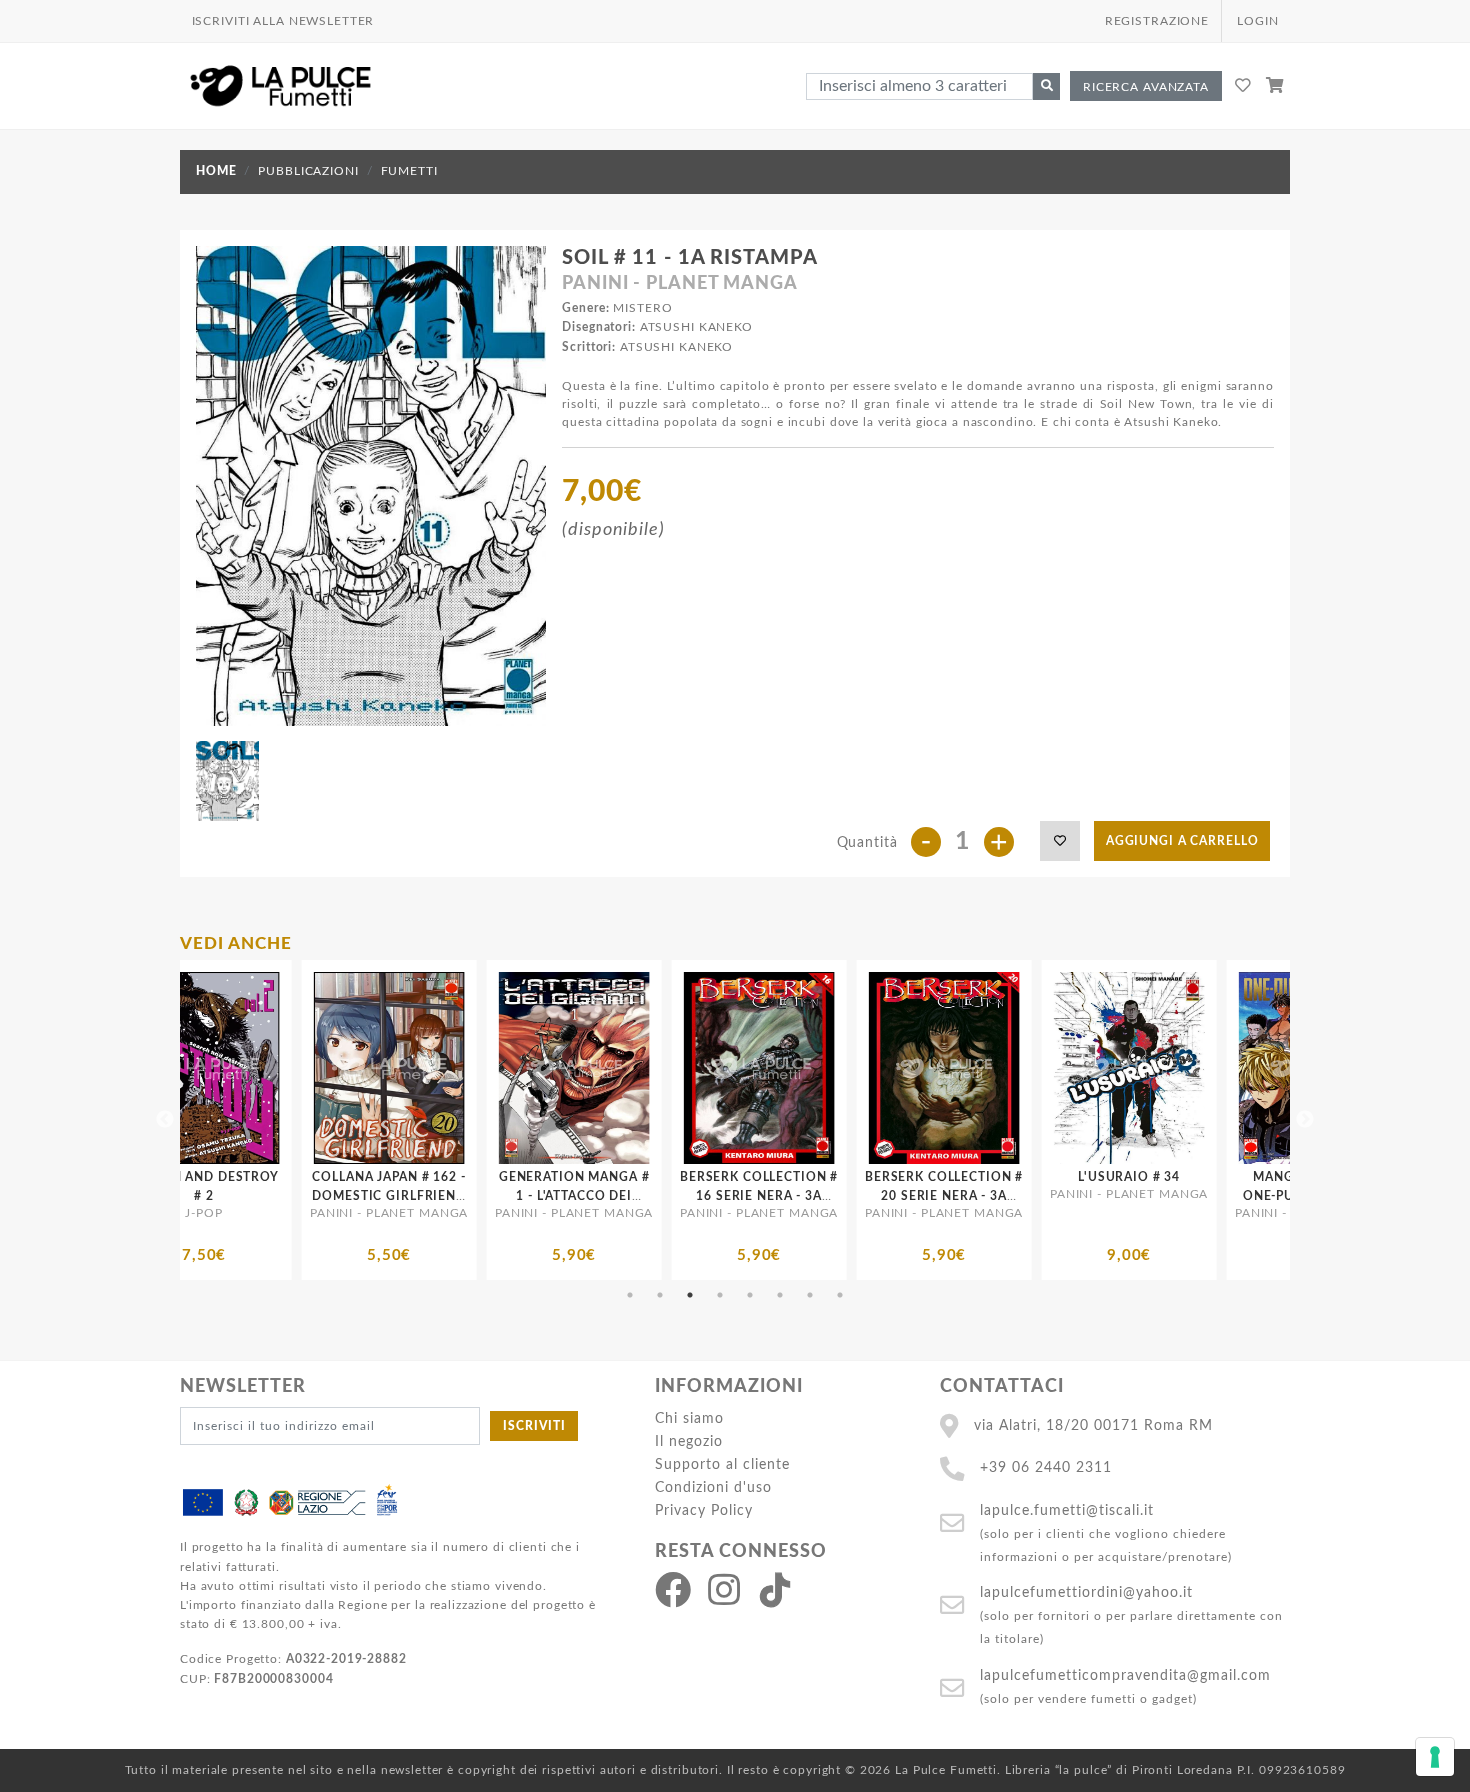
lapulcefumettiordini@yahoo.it (1086, 1592)
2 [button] (660, 1295)
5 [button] (750, 1295)
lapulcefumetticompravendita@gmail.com (1125, 1675)
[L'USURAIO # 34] (856, 1068)
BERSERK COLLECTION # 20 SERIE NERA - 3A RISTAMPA (671, 1196)
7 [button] (810, 1295)
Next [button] (1305, 1120)
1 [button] (630, 1295)
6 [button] (780, 1295)
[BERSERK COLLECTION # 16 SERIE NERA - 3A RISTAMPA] (486, 1068)
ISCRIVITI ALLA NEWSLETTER (283, 21)
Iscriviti (534, 1426)
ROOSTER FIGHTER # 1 (1226, 1177)
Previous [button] (165, 1120)
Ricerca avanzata (1146, 87)
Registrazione (1157, 21)
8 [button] (840, 1295)
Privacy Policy (704, 1510)
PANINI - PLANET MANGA (679, 284)
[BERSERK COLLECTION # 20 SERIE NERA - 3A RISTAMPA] (671, 1068)
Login (1257, 21)
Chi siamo (689, 1418)
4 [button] (720, 1295)
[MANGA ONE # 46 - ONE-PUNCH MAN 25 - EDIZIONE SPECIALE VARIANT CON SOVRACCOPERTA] (1041, 1068)
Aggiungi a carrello (1182, 841)
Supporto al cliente (722, 1464)
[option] (301, 1120)
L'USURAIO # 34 (856, 1177)
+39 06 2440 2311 (1046, 1467)
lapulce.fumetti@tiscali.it (1067, 1510)
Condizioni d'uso (713, 1487)
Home (216, 171)
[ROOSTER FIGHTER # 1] (1226, 1068)
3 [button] (690, 1295)
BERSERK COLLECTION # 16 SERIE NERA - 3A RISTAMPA (486, 1196)
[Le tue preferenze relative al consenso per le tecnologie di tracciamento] (1435, 1757)
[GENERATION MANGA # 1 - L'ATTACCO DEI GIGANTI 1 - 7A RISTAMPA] (301, 1068)
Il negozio (689, 1441)
